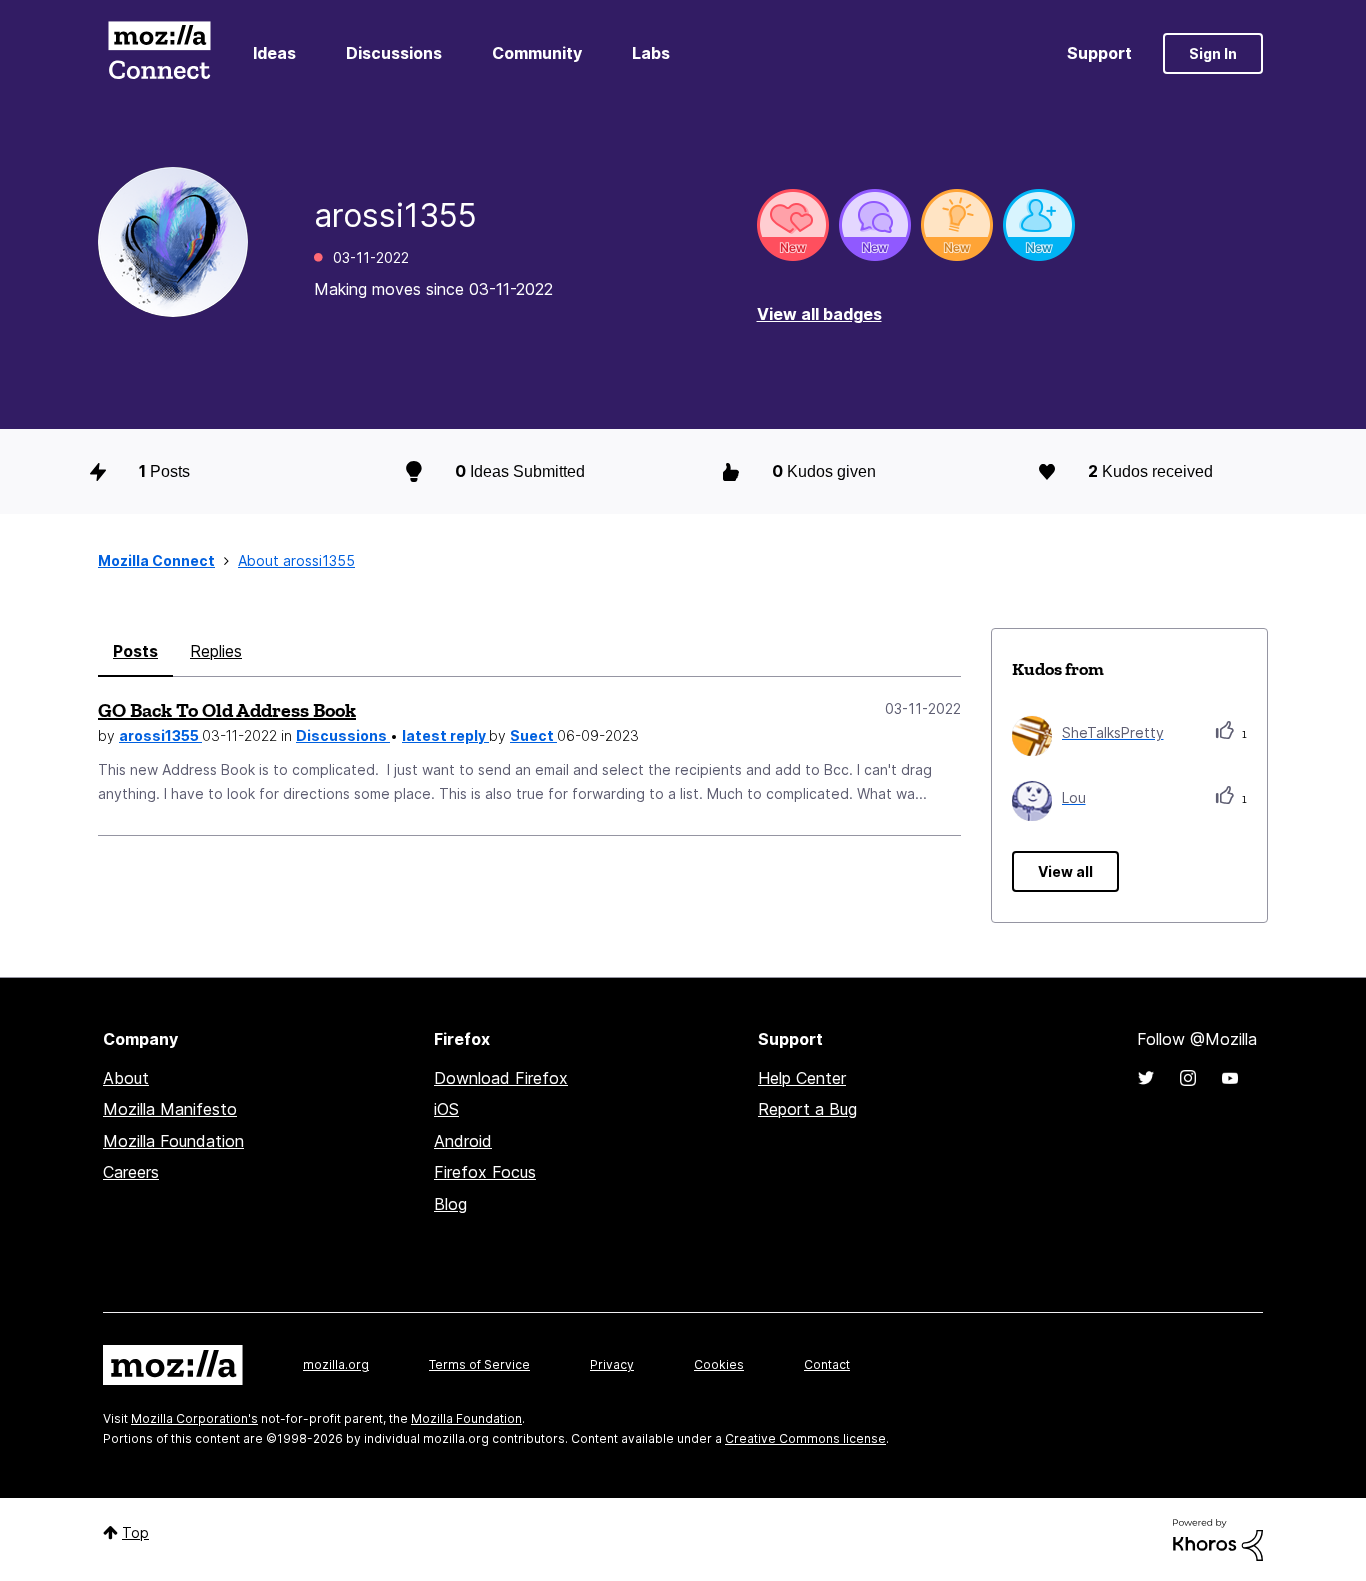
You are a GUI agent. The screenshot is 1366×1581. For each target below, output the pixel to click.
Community (537, 53)
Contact (827, 1364)
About (126, 1078)
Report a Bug (807, 1109)
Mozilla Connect (159, 53)
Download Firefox (501, 1078)
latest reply (445, 735)
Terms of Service (479, 1364)
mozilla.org (336, 1364)
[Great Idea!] (957, 225)
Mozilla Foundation (173, 1141)
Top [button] (135, 1532)
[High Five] (793, 225)
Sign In (1213, 53)
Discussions (394, 53)
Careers (131, 1172)
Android (463, 1141)
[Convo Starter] (875, 225)
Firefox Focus (485, 1172)
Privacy (612, 1364)
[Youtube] (1230, 1078)
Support (1099, 53)
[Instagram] (1188, 1078)
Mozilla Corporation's (194, 1418)
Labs (651, 53)
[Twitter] (1146, 1078)
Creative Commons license (805, 1438)
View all (1065, 871)
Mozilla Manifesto (170, 1109)
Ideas (274, 53)
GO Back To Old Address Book (227, 710)
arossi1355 (160, 735)
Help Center (802, 1078)
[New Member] (1039, 225)
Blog (450, 1204)
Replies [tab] (216, 651)
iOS (446, 1109)
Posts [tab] (135, 651)
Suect (533, 735)
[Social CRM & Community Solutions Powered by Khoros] (1218, 1538)
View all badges (819, 314)
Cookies (719, 1364)
